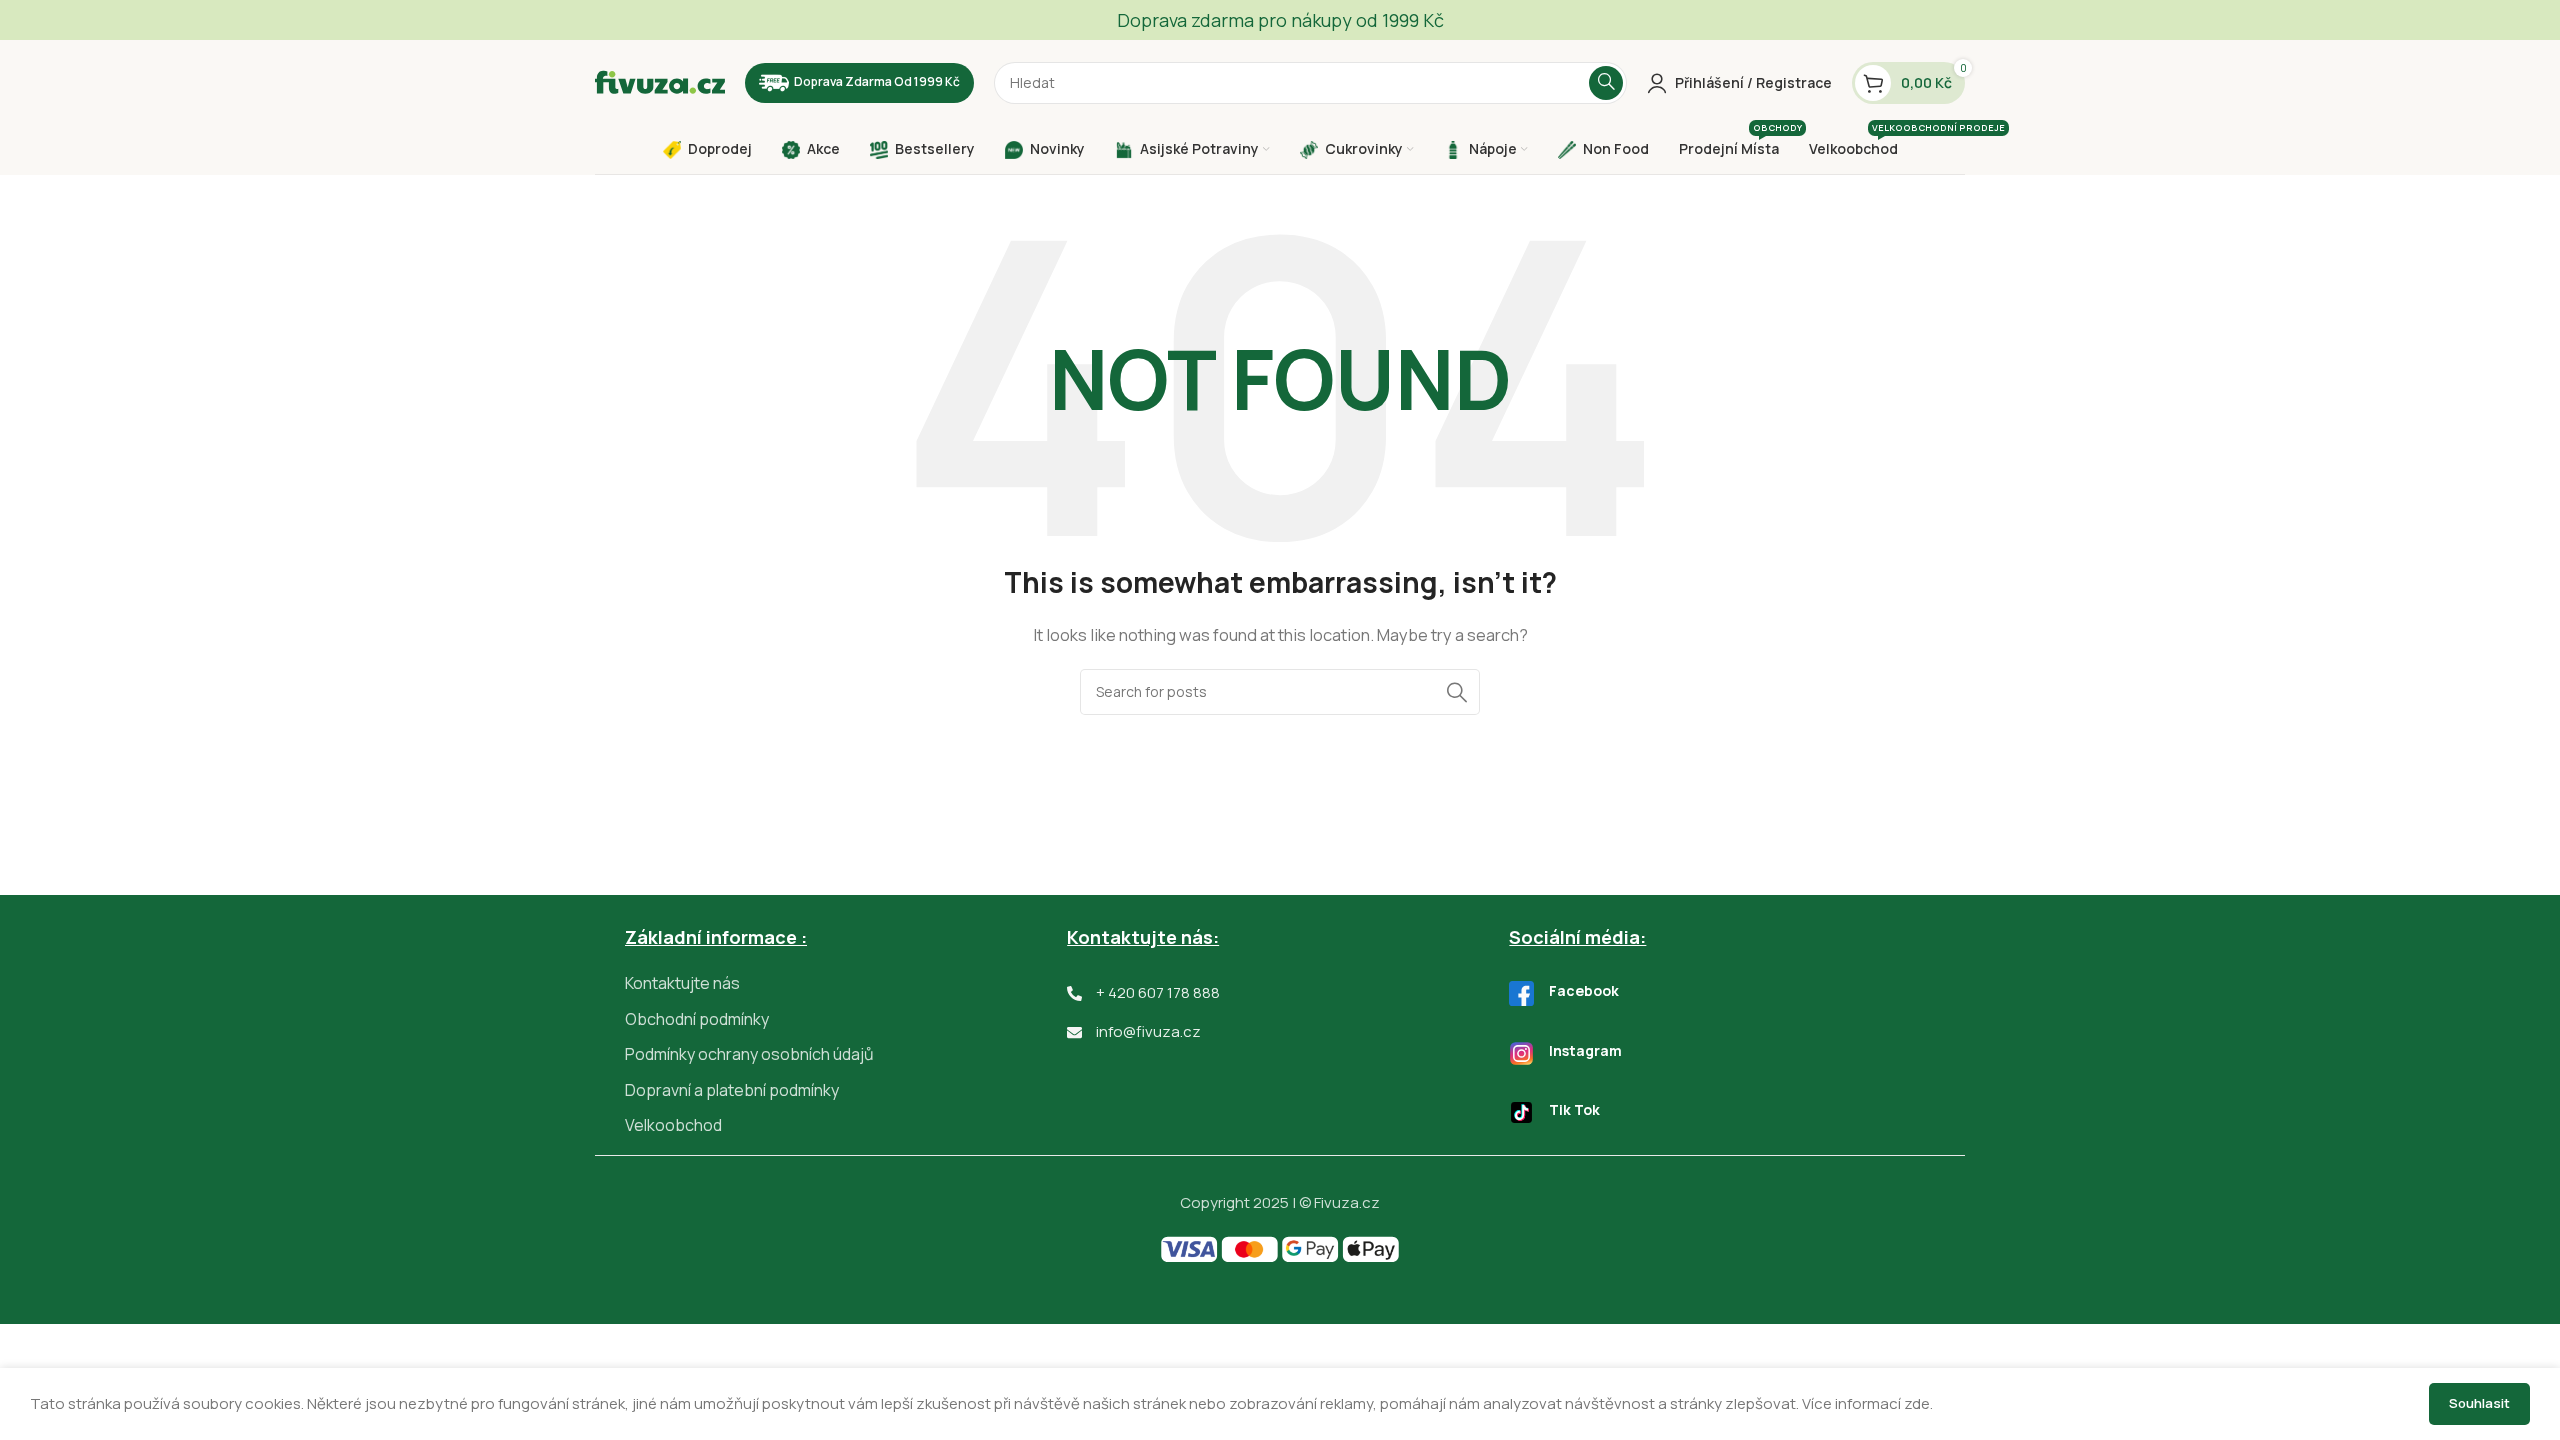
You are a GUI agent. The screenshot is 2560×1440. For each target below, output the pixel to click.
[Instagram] (1521, 1053)
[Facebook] (1521, 993)
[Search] (1606, 83)
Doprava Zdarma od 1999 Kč (877, 81)
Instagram (1585, 1050)
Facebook (1584, 990)
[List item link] (846, 984)
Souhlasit (2479, 1403)
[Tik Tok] (1521, 1112)
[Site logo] (660, 81)
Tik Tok (1574, 1109)
